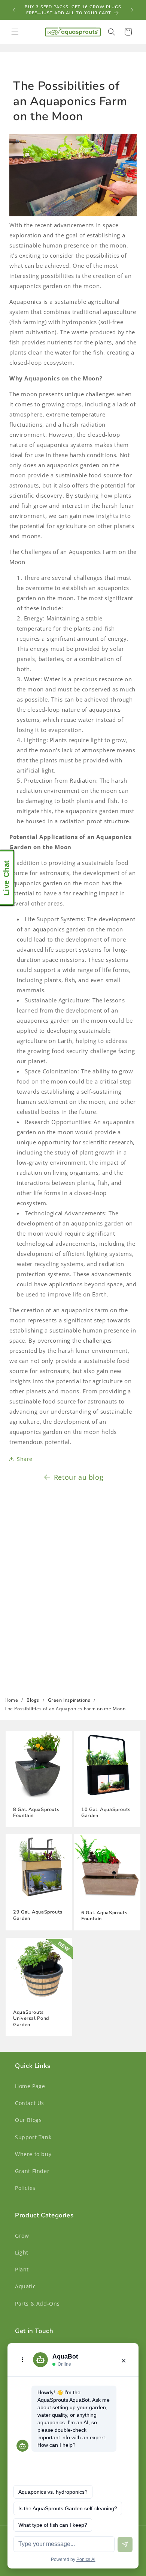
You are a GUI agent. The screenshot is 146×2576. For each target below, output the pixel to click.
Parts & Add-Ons (37, 2304)
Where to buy (33, 2154)
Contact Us (30, 2103)
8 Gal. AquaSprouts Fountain (36, 1812)
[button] (15, 32)
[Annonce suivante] (132, 10)
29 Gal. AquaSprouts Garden (38, 1915)
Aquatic (25, 2286)
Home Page (30, 2086)
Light (22, 2252)
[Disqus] (73, 1585)
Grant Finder (32, 2171)
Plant (22, 2269)
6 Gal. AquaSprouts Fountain (104, 1916)
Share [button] (25, 1459)
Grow (22, 2236)
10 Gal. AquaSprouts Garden (106, 1812)
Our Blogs (28, 2120)
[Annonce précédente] (14, 10)
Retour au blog (79, 1477)
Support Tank (33, 2137)
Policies (25, 2188)
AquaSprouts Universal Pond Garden (31, 2018)
